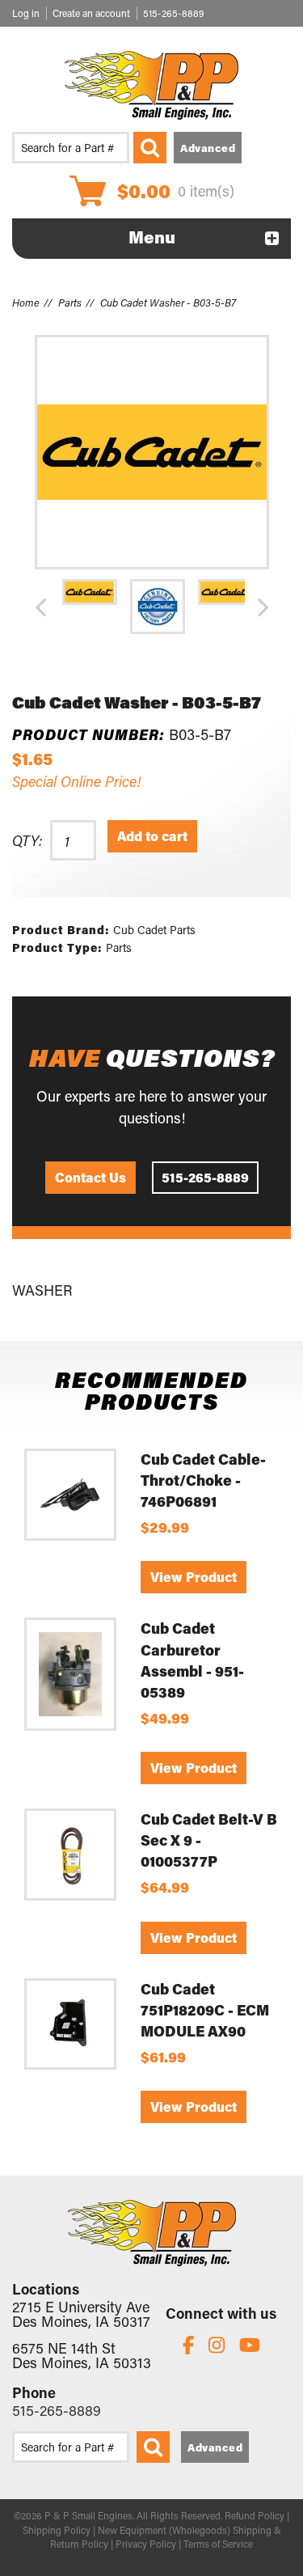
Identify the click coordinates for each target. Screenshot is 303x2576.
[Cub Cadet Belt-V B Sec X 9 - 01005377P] (70, 1855)
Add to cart (152, 836)
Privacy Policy (146, 2544)
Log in (26, 13)
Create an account (91, 13)
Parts (70, 302)
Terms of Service (218, 2544)
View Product (194, 1577)
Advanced (208, 148)
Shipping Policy (57, 2530)
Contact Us (90, 1177)
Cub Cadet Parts (154, 930)
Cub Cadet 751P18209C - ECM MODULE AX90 (205, 2010)
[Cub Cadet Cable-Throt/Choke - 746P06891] (70, 1495)
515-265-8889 (173, 13)
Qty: (27, 840)
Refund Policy (255, 2515)
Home (26, 302)
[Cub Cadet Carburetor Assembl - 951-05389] (70, 1674)
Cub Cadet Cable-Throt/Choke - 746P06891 (203, 1480)
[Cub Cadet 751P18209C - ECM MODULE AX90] (70, 2024)
